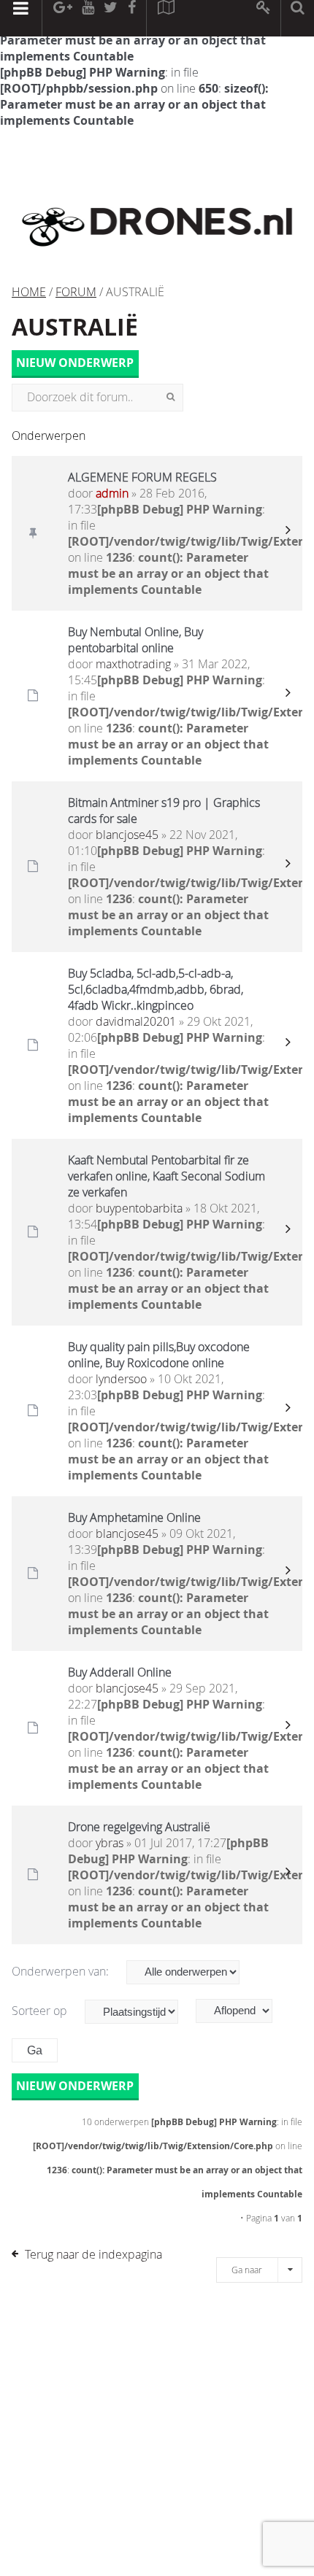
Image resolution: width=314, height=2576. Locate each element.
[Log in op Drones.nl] (264, 18)
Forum (76, 292)
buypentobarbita (139, 1208)
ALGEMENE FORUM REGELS (142, 477)
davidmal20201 (136, 1021)
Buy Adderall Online (120, 1672)
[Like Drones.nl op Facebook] (131, 18)
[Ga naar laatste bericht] (288, 533)
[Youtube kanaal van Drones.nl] (88, 18)
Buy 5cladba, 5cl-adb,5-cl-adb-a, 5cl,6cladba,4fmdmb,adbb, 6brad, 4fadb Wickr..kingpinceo (156, 989)
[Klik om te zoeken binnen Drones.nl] (298, 18)
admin (112, 493)
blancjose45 (127, 835)
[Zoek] (171, 398)
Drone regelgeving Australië (139, 1827)
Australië (75, 327)
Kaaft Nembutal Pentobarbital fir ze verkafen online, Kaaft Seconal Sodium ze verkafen (166, 1176)
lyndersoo (121, 1379)
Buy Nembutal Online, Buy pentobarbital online (135, 640)
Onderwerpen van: (62, 1971)
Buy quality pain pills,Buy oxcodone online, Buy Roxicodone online (159, 1355)
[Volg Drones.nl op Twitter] (111, 18)
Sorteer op (41, 2011)
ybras (110, 1843)
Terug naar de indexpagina (93, 2254)
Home (29, 292)
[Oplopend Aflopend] (241, 2011)
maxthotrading (133, 664)
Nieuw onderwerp (75, 363)
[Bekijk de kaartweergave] (166, 18)
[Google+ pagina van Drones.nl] (62, 18)
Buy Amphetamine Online (134, 1517)
